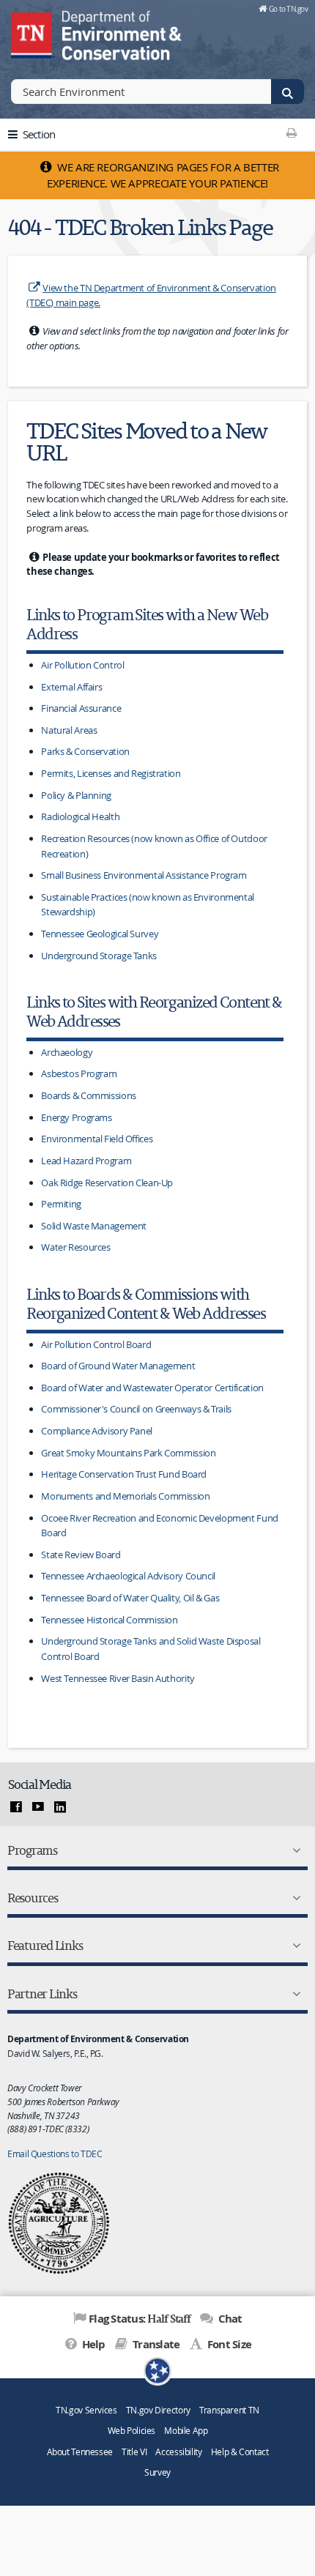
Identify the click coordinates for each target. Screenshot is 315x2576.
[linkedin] (60, 1807)
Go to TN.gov (288, 9)
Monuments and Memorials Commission (125, 1496)
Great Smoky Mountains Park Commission (128, 1453)
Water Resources (75, 1247)
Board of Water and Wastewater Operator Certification (152, 1388)
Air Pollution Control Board (96, 1344)
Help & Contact (240, 2452)
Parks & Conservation (85, 751)
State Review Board (81, 1555)
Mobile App (186, 2431)
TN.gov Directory (158, 2410)
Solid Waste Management (94, 1226)
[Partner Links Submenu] (294, 1994)
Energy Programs (76, 1117)
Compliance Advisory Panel (97, 1431)
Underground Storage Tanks (99, 956)
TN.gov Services (86, 2410)
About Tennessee (80, 2452)
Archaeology (67, 1052)
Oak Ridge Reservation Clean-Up (107, 1183)
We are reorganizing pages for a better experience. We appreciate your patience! (163, 175)
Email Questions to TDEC (55, 2154)
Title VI (134, 2452)
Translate (155, 2344)
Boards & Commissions (89, 1095)
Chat (229, 2319)
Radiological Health (80, 816)
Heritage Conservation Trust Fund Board (124, 1474)
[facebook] (16, 1807)
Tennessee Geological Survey (100, 934)
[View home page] (33, 33)
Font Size (228, 2344)
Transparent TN (229, 2410)
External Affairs (71, 687)
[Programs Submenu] (294, 1850)
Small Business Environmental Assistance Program (144, 875)
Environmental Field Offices (97, 1139)
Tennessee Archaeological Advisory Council (128, 1576)
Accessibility (178, 2452)
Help (92, 2344)
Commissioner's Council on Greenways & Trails (136, 1409)
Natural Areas (69, 730)
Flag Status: (140, 2318)
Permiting (61, 1204)
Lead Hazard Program (86, 1161)
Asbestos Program (79, 1073)
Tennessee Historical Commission (109, 1620)
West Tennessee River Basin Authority (118, 1678)
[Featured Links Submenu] (294, 1946)
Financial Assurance (81, 708)
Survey (157, 2472)
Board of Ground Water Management (118, 1366)
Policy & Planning (76, 795)
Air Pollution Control (82, 665)
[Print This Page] (291, 133)
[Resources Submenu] (294, 1898)
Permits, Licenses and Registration (111, 773)
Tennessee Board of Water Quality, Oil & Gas (130, 1598)
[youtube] (38, 1807)
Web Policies (132, 2431)
